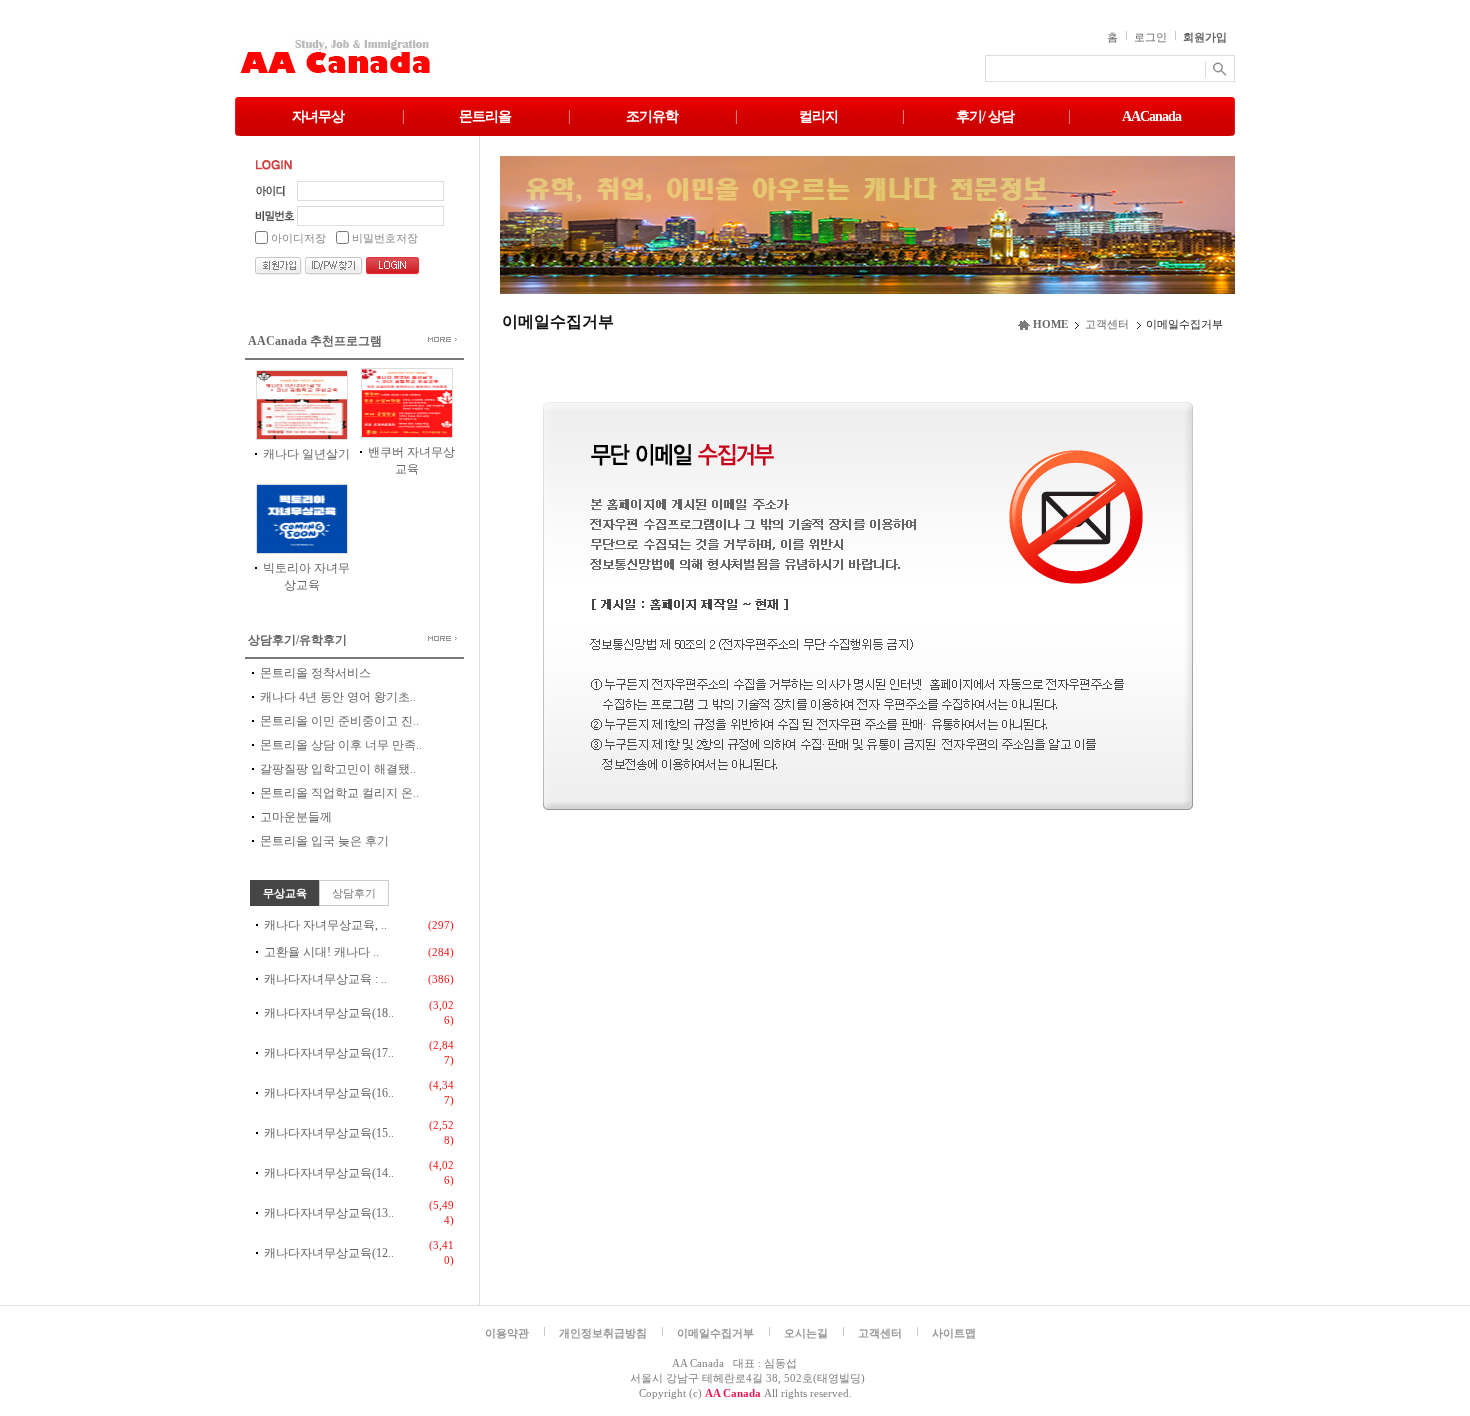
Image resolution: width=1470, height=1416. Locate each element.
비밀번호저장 (385, 238)
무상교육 (285, 893)
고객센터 (1107, 324)
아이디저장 (298, 238)
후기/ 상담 (985, 116)
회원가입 (1205, 37)
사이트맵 (954, 1333)
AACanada (1151, 116)
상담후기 (354, 893)
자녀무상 (318, 116)
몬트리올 (485, 116)
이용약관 (507, 1333)
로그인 (1150, 37)
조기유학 (652, 116)
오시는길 (806, 1333)
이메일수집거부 (715, 1333)
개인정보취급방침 (603, 1333)
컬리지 (818, 116)
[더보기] (427, 339)
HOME (1050, 324)
